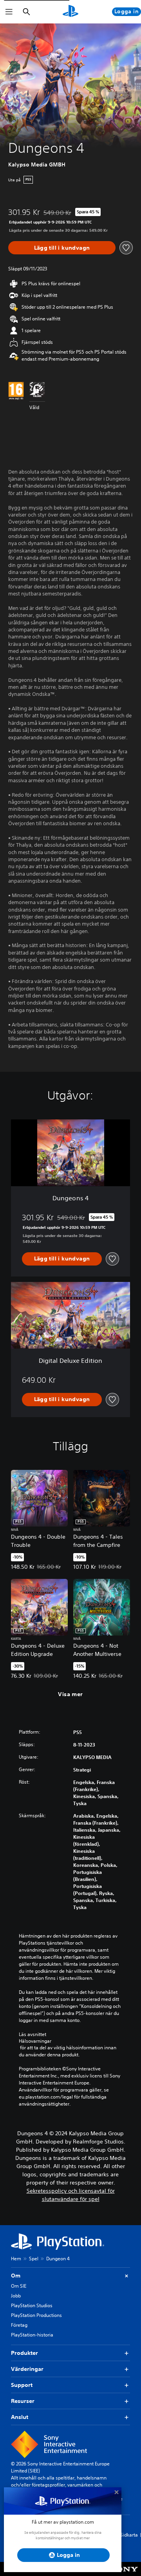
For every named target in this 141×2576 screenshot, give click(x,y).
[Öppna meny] (9, 12)
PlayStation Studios (32, 2305)
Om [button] (16, 2276)
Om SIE (19, 2286)
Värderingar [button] (27, 2369)
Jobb (16, 2296)
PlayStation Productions (36, 2315)
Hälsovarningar (35, 2041)
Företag (19, 2325)
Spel (34, 2259)
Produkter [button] (24, 2353)
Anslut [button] (20, 2417)
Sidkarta (129, 2535)
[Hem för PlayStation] (70, 12)
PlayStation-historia (32, 2335)
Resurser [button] (23, 2401)
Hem (16, 2259)
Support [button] (22, 2385)
